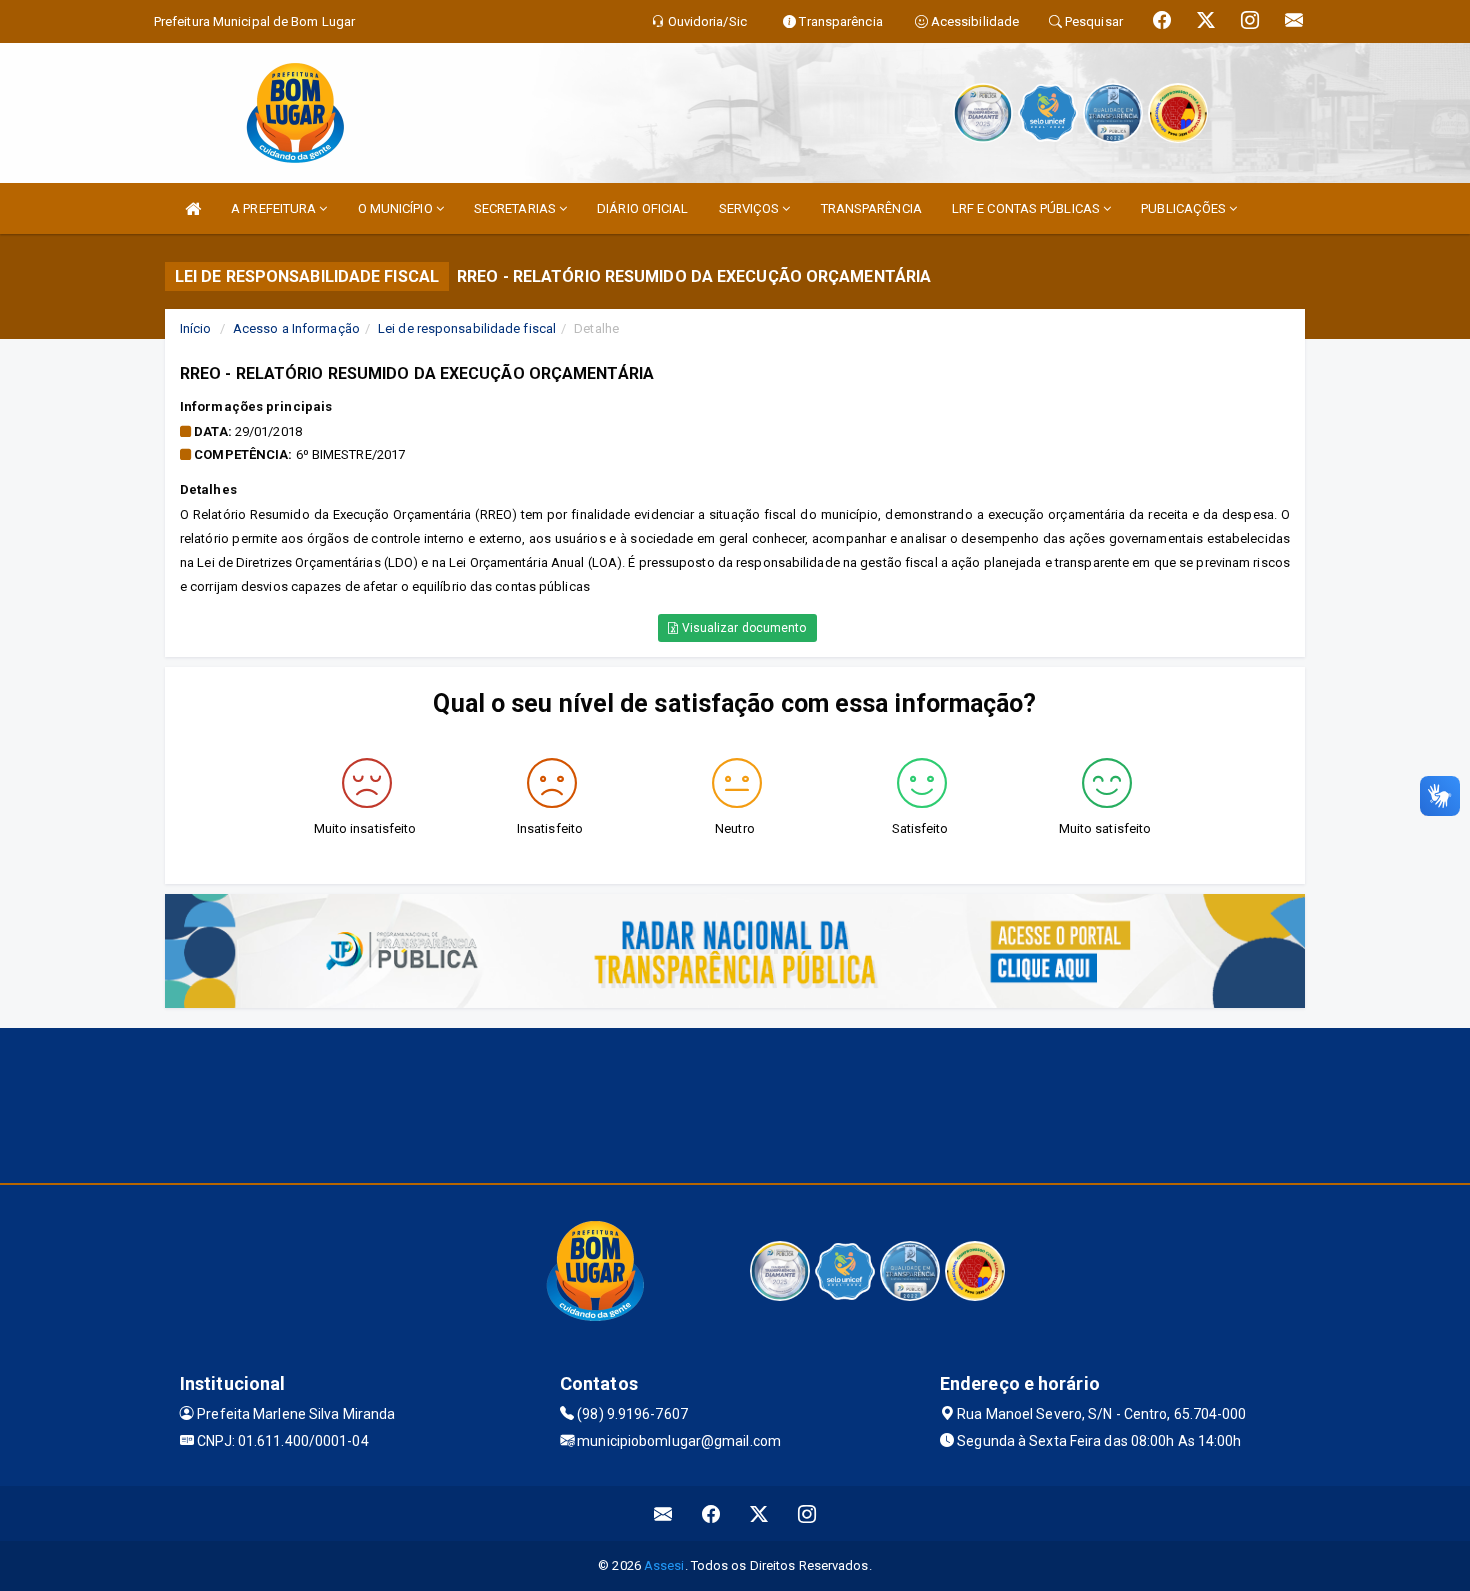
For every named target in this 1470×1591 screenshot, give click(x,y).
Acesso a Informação (296, 328)
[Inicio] (193, 208)
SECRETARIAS (516, 208)
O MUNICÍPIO (397, 208)
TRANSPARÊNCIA (871, 208)
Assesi (664, 1565)
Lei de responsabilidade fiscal (467, 328)
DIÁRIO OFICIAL (642, 208)
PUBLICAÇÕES (1185, 208)
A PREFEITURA (275, 208)
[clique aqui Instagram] (807, 1513)
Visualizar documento (743, 628)
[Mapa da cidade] (735, 1103)
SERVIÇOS (751, 208)
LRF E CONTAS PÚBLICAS (1027, 208)
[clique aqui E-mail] (663, 1513)
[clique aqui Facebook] (711, 1513)
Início (196, 328)
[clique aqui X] (759, 1513)
